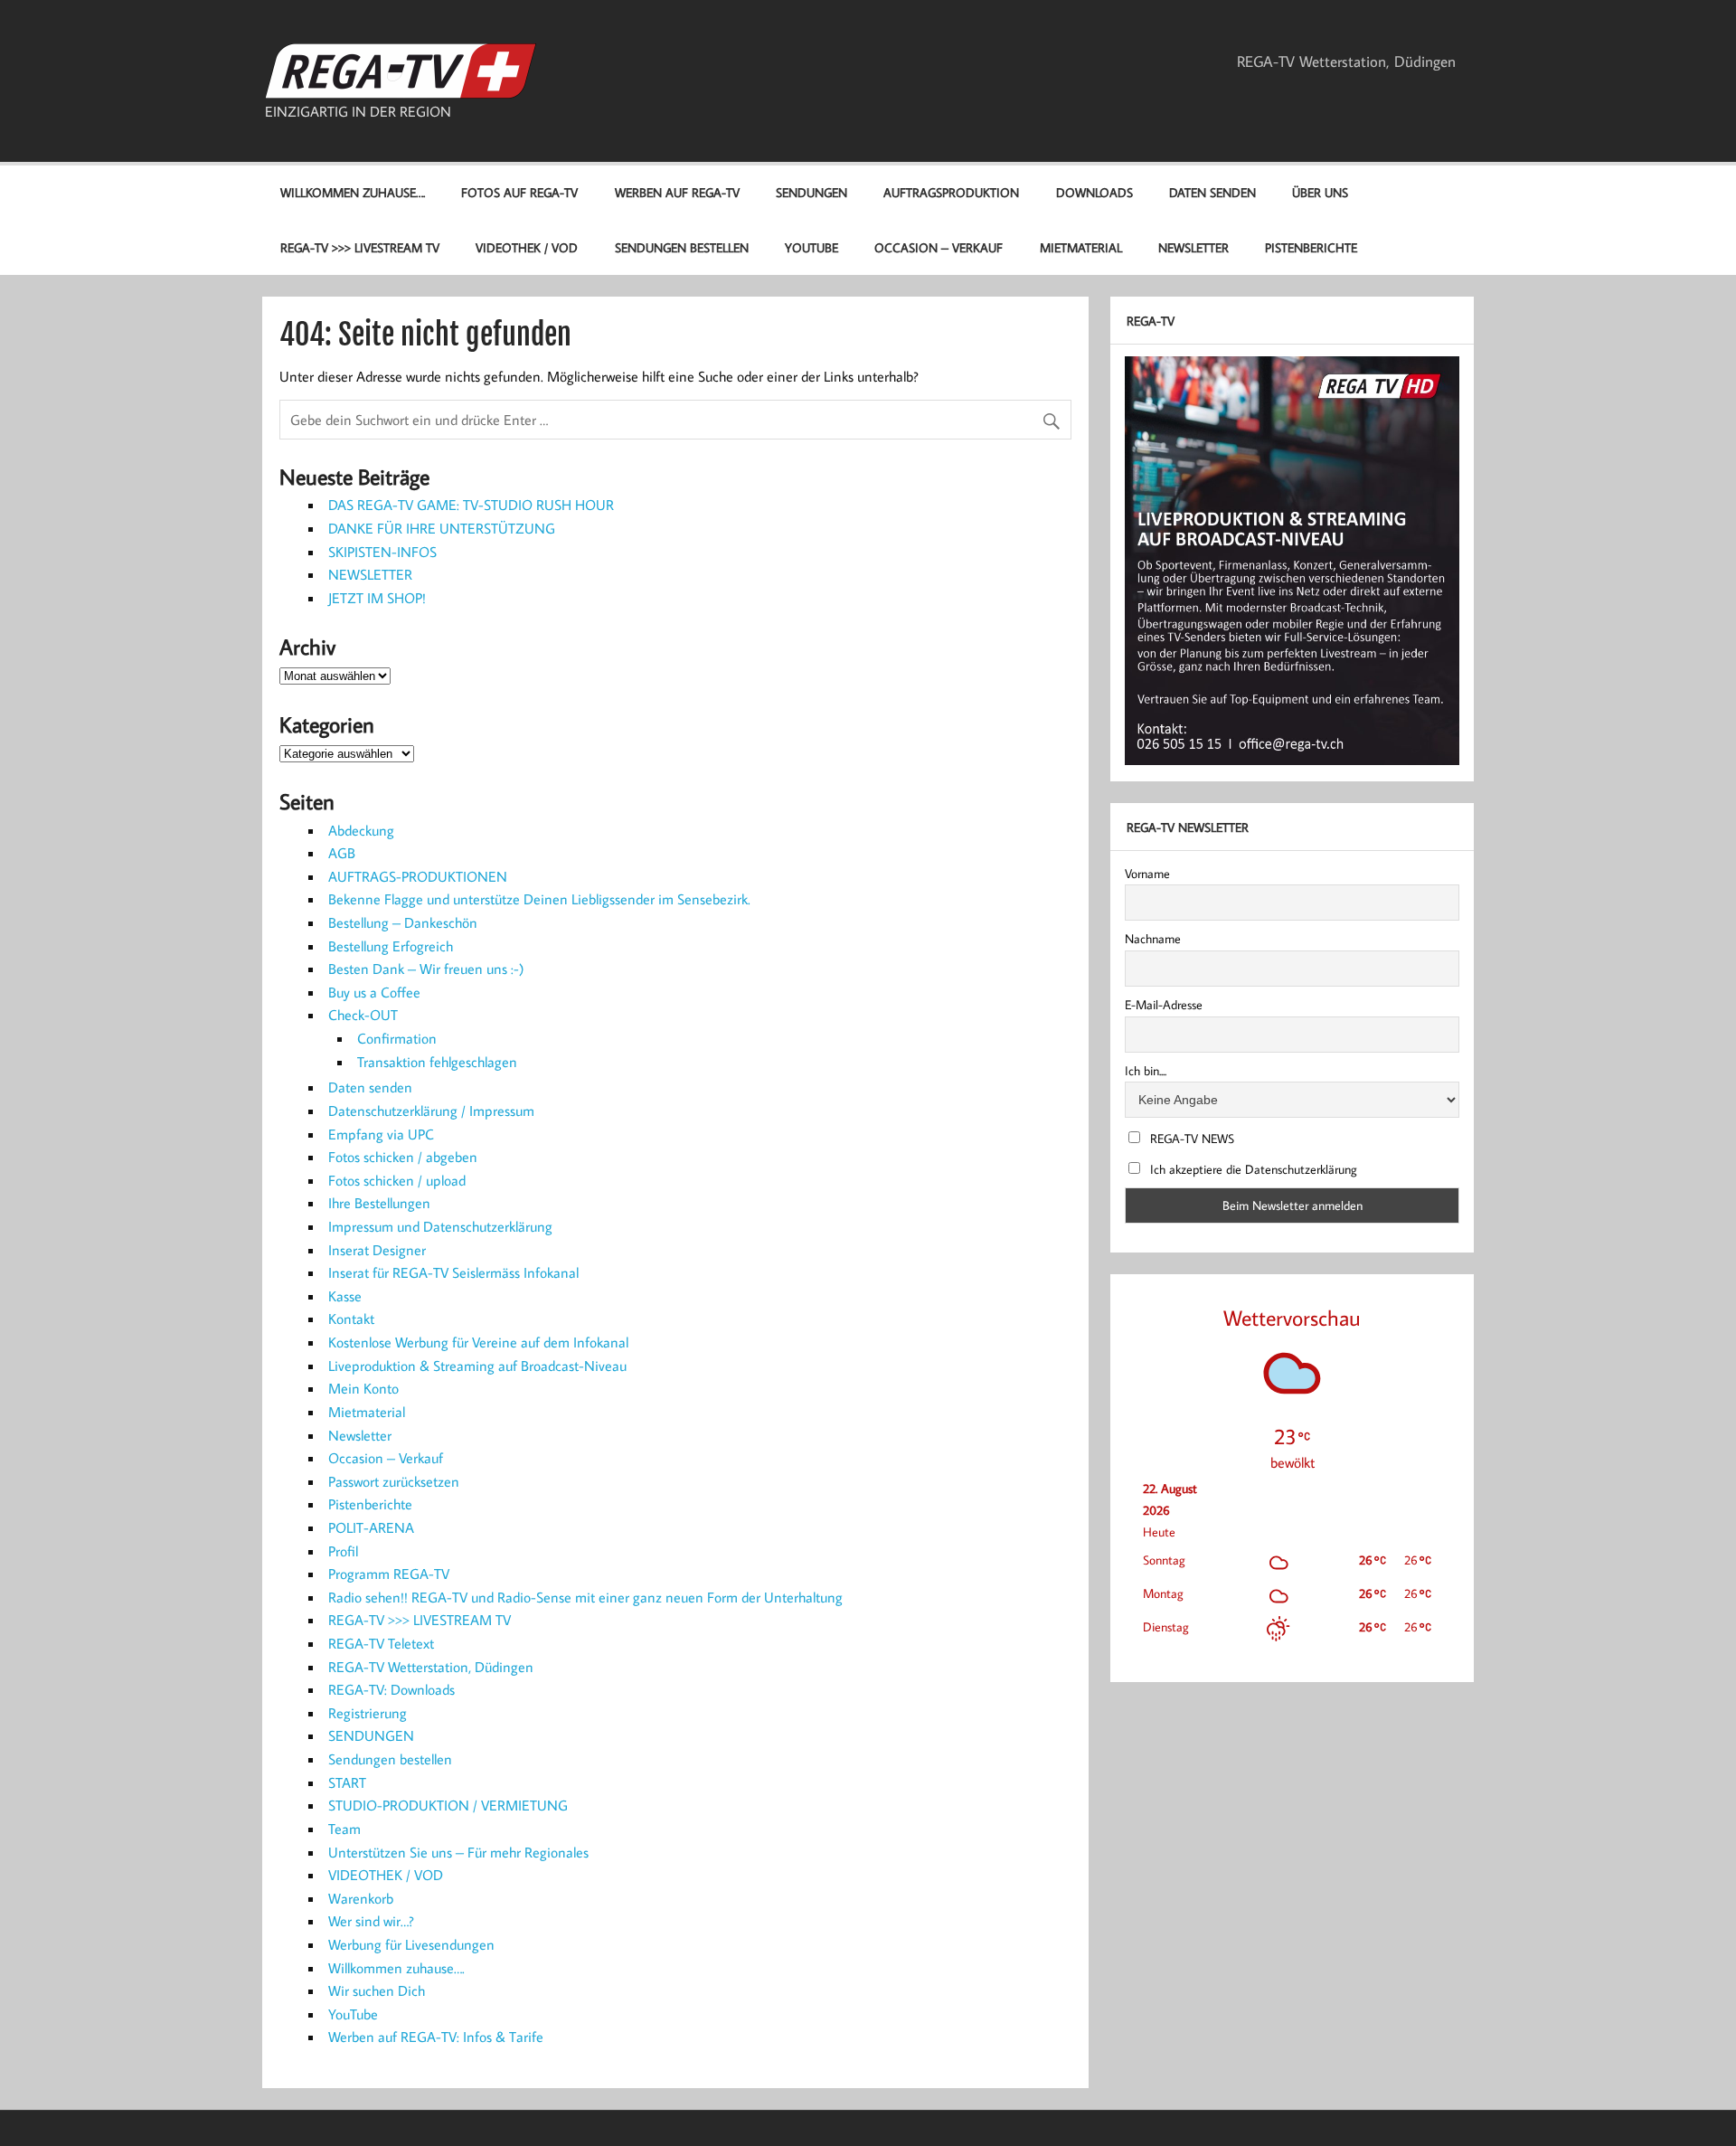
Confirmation (397, 1038)
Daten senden (1212, 192)
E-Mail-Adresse (1164, 1005)
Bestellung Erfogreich (391, 946)
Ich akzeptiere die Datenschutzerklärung (1252, 1169)
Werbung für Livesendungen (411, 1944)
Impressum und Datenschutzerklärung (440, 1226)
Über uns (1320, 192)
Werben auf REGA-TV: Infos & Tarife (436, 2037)
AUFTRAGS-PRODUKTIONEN (418, 876)
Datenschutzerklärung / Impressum (431, 1111)
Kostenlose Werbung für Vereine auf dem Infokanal (478, 1342)
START (347, 1782)
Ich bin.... (1146, 1071)
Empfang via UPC (381, 1134)
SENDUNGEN (811, 192)
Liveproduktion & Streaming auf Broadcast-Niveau (477, 1366)
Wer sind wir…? (371, 1921)
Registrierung (368, 1713)
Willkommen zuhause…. (353, 192)
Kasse (345, 1296)
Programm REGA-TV (389, 1574)
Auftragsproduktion (951, 192)
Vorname (1147, 874)
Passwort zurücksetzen (394, 1481)
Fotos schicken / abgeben (403, 1157)
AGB (342, 853)
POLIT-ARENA (371, 1527)
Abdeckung (361, 830)
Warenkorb (361, 1898)
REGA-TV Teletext (381, 1643)
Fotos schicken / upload (397, 1180)
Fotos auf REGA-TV (519, 192)
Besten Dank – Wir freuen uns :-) (426, 969)
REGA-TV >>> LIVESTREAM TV (360, 247)
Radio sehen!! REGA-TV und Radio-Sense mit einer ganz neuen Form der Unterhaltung (585, 1597)
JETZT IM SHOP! (377, 598)
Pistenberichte (1311, 247)
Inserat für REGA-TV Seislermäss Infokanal (453, 1272)
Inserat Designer (377, 1250)
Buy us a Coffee (374, 992)
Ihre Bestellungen (379, 1203)
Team (344, 1829)
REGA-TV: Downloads (392, 1689)
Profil (343, 1551)
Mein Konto (363, 1388)
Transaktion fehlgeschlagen (437, 1062)
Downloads (1094, 192)
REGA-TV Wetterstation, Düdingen (1346, 61)
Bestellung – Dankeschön (403, 922)
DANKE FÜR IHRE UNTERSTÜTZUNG (442, 528)
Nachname (1153, 939)
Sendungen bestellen (682, 247)
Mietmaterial (1081, 247)
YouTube (811, 247)
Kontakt (351, 1319)
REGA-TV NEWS (1190, 1139)
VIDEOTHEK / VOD (527, 247)
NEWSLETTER (370, 574)
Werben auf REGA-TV (677, 192)
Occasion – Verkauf (939, 247)
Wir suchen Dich (377, 1990)
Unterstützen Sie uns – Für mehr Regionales (458, 1852)
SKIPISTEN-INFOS (382, 552)
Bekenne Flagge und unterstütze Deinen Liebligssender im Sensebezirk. (539, 899)
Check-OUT (363, 1015)
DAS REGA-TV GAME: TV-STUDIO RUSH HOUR (471, 505)
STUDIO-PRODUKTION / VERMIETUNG (448, 1805)
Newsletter (1193, 247)
